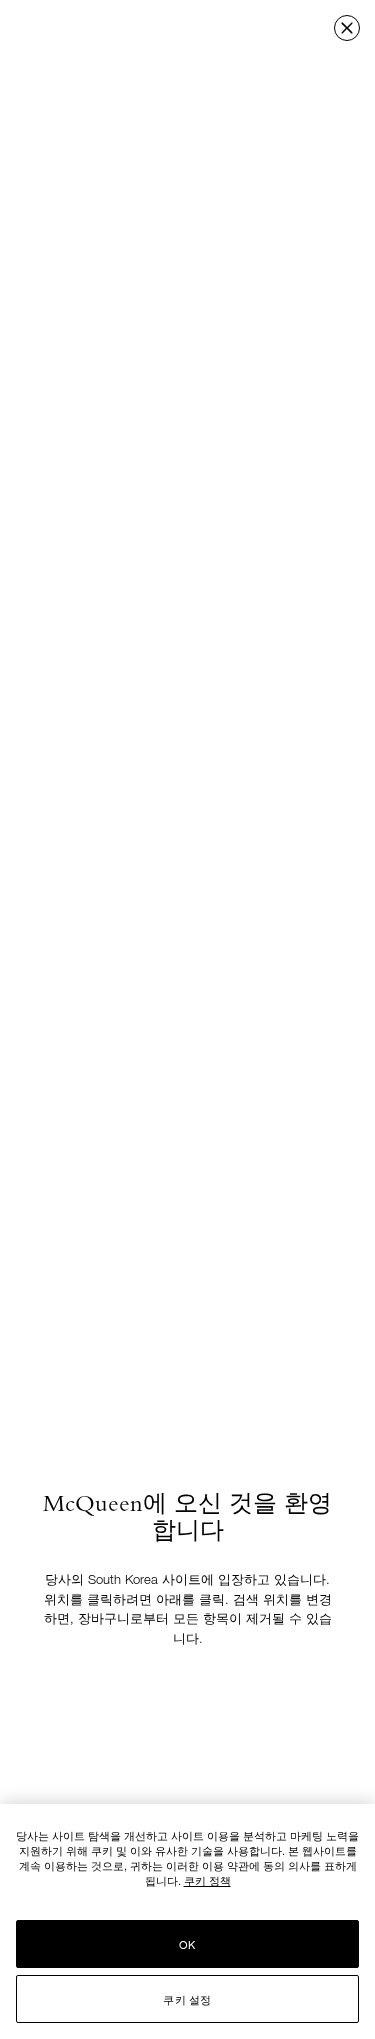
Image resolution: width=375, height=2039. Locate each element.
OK (187, 1944)
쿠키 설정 (187, 1999)
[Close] (347, 28)
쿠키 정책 (207, 1880)
